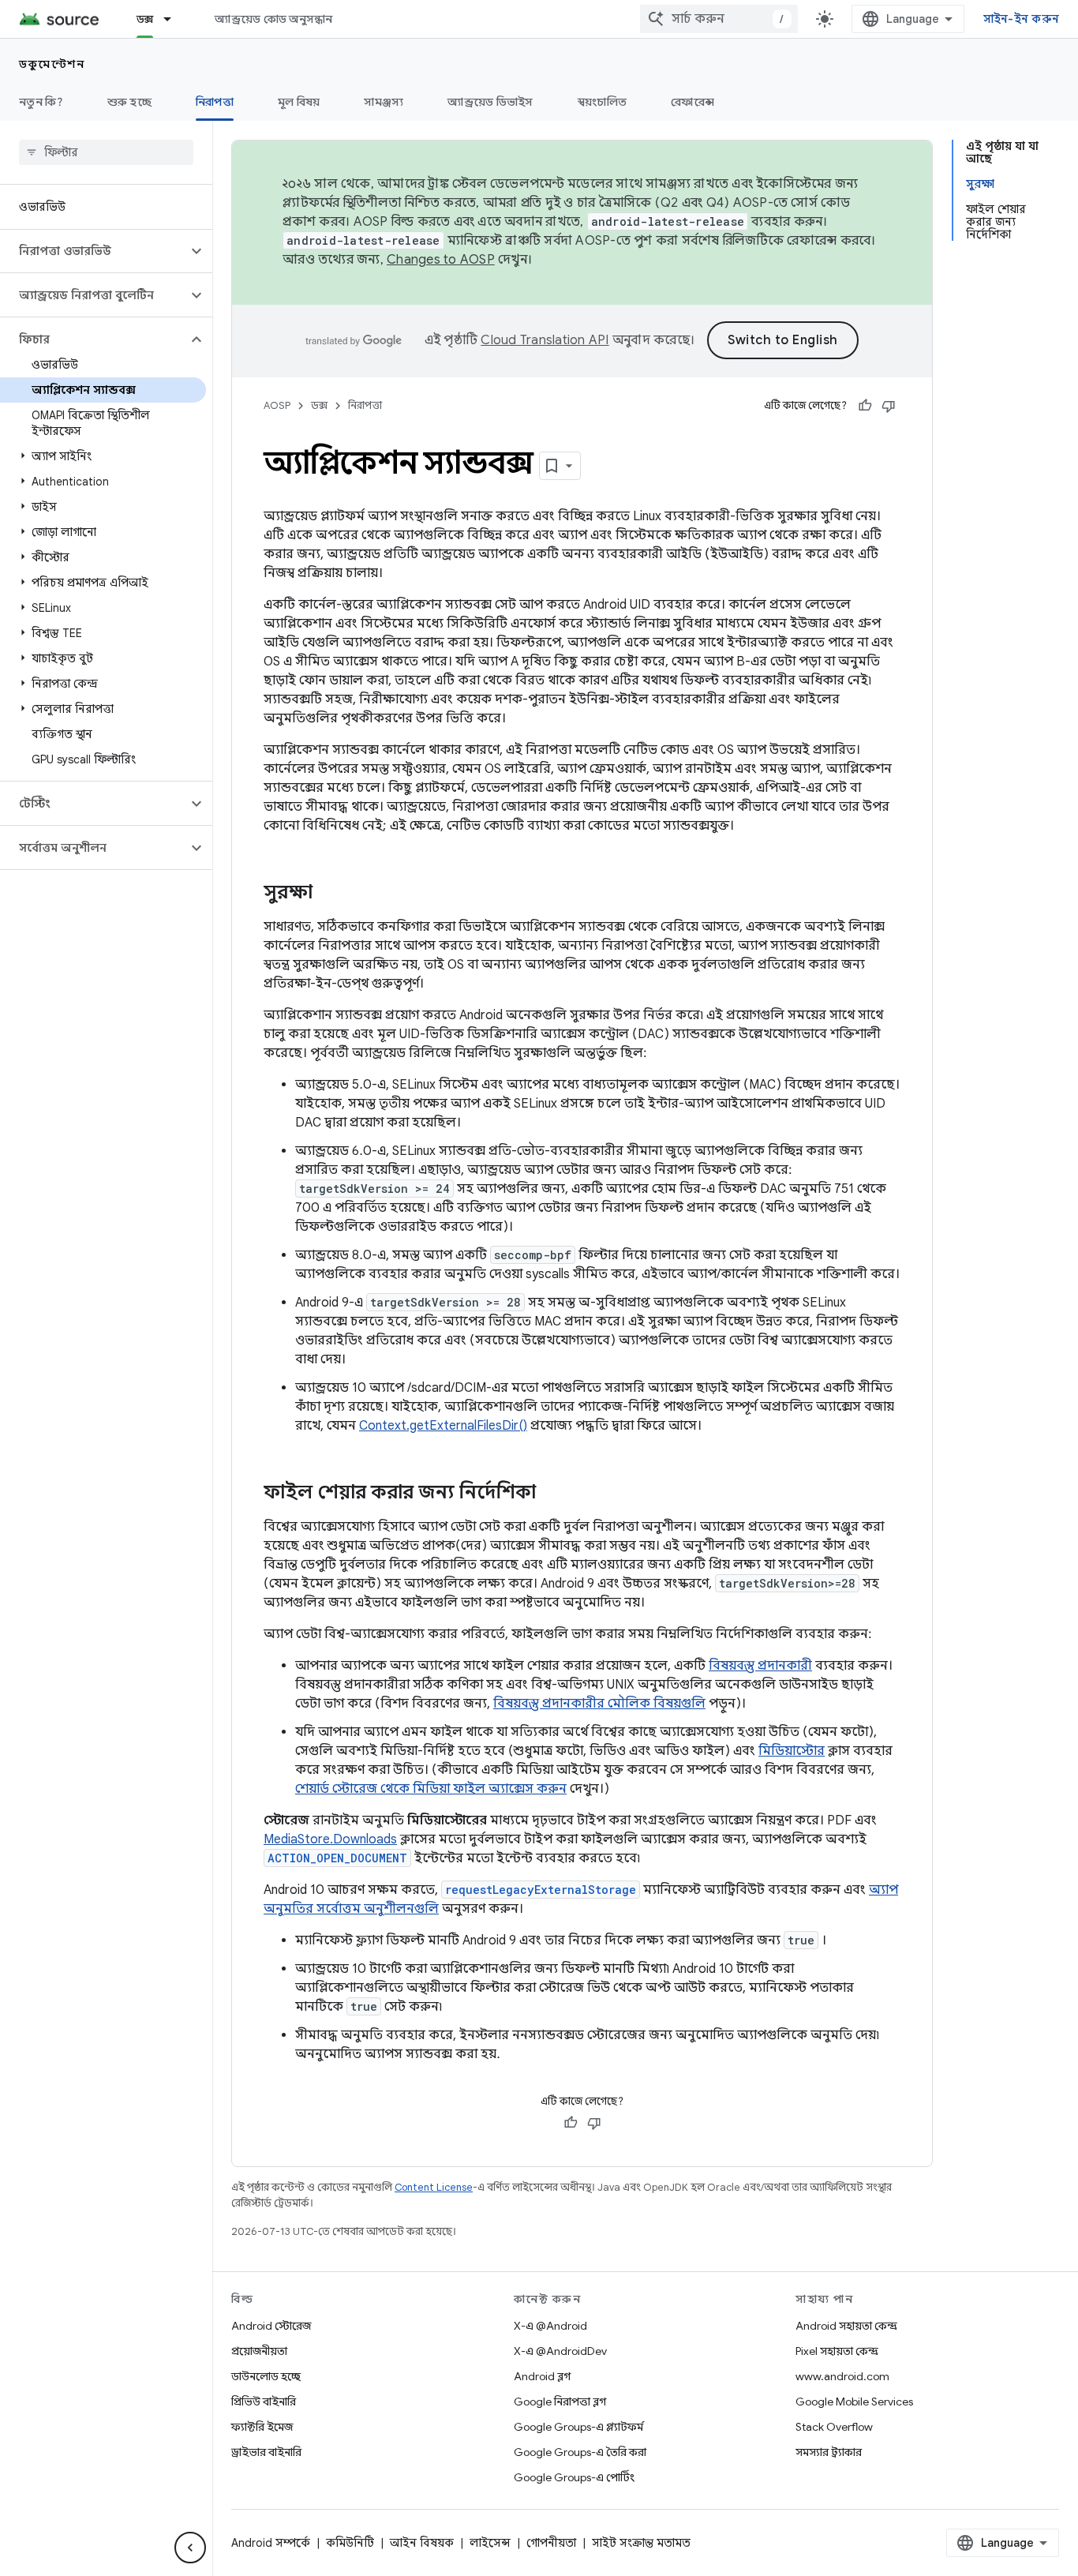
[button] (94, 251)
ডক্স (145, 19)
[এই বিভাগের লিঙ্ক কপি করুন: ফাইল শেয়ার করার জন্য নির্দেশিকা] (552, 1494)
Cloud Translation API (545, 340)
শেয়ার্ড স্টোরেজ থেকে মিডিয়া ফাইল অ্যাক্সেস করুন (431, 1789)
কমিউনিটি (350, 2543)
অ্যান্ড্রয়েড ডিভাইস (490, 102)
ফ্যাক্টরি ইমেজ (262, 2427)
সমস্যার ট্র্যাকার (829, 2452)
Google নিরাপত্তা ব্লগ (560, 2402)
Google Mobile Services (854, 2402)
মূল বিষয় (299, 102)
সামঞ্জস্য (384, 102)
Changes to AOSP (441, 260)
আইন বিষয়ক (422, 2543)
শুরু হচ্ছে (129, 102)
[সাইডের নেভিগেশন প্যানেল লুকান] (190, 2548)
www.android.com (842, 2376)
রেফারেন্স (692, 102)
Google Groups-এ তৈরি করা (580, 2452)
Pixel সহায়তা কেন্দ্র (837, 2351)
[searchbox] (106, 152)
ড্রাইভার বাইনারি (266, 2452)
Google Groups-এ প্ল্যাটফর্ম (578, 2427)
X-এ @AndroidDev (560, 2351)
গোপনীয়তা (551, 2543)
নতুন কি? (41, 102)
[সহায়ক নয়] (889, 406)
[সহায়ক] (865, 406)
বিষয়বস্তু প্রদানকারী (760, 1666)
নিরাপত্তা (215, 102)
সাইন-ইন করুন (1022, 19)
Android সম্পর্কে (271, 2543)
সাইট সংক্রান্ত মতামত (641, 2543)
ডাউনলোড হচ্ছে (266, 2376)
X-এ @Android (550, 2326)
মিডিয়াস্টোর (792, 1751)
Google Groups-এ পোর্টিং (574, 2477)
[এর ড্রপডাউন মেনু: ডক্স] (174, 19)
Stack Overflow (834, 2427)
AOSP (277, 405)
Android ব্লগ (542, 2376)
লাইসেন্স (490, 2543)
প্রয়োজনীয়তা (259, 2351)
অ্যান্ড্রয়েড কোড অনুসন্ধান (273, 19)
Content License (434, 2187)
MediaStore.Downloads (330, 1839)
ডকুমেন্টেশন (52, 64)
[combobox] (719, 19)
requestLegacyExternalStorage (541, 1890)
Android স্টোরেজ (271, 2326)
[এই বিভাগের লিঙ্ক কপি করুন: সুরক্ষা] (328, 894)
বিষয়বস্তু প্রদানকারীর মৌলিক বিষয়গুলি (599, 1704)
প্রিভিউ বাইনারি (264, 2402)
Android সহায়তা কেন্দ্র (846, 2326)
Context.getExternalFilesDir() (443, 1426)
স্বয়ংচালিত (603, 102)
